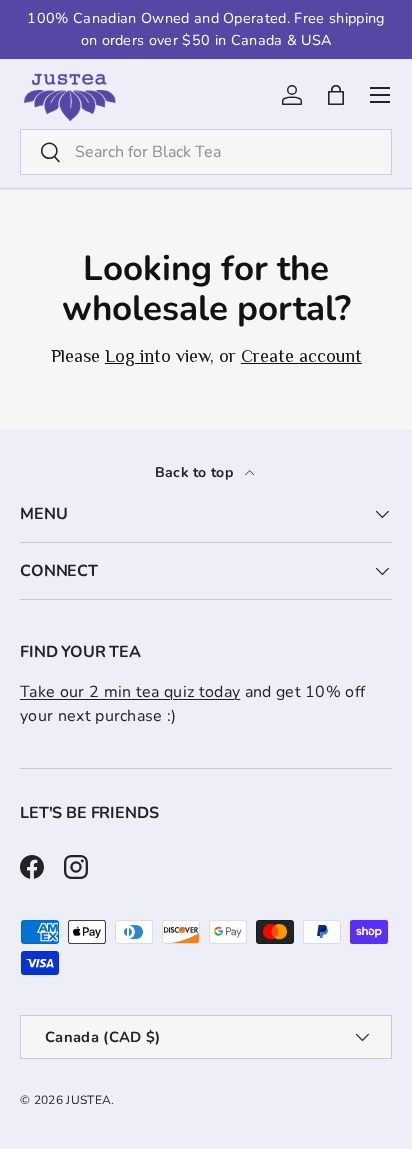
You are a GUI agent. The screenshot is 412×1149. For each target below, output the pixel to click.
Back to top (196, 472)
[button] (336, 95)
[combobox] (206, 152)
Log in (128, 356)
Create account (300, 356)
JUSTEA (88, 1100)
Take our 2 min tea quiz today (130, 692)
